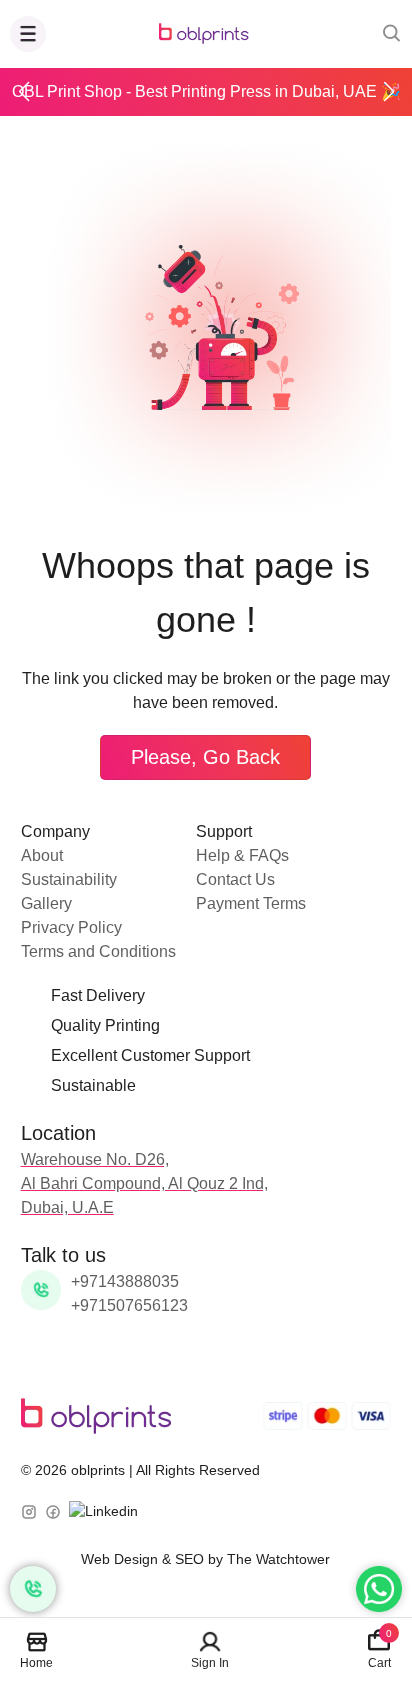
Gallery (46, 903)
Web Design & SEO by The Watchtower (205, 1559)
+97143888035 (125, 1281)
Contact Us (235, 879)
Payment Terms (251, 903)
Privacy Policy (71, 927)
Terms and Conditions (98, 951)
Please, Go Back (205, 757)
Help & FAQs (242, 855)
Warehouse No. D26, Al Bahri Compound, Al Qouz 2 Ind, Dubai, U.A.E (144, 1183)
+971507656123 (129, 1305)
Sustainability (69, 879)
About (42, 855)
